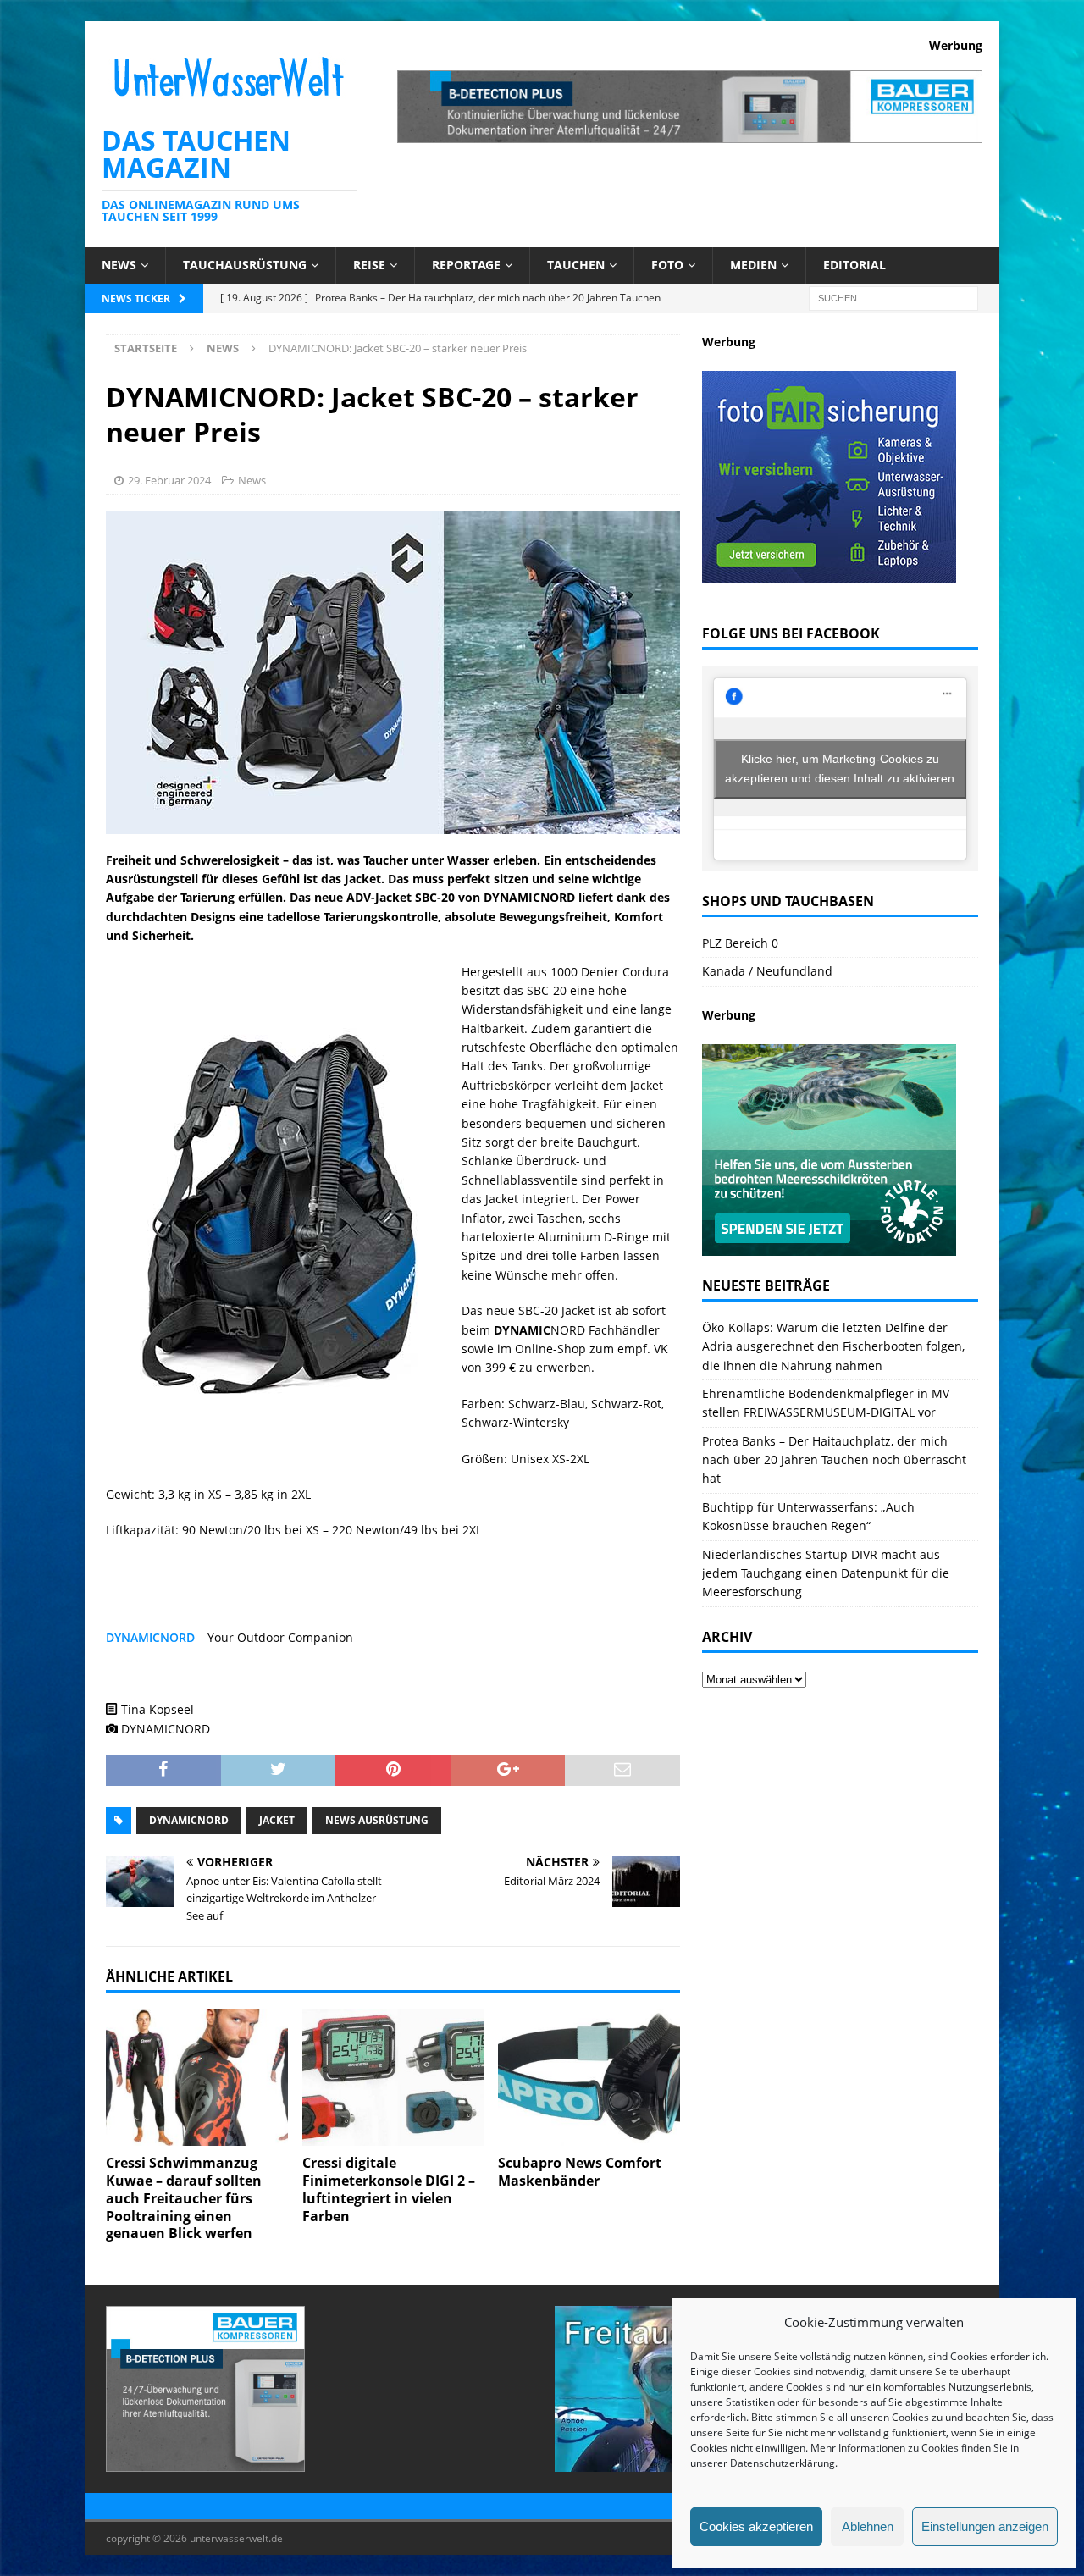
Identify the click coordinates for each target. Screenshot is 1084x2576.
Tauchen (576, 265)
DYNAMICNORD (150, 1637)
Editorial (854, 265)
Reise (369, 265)
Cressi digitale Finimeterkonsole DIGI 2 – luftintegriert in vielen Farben (389, 2189)
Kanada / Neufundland (767, 971)
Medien (753, 265)
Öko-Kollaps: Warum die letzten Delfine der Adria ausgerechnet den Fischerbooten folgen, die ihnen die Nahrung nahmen (833, 1346)
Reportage (466, 265)
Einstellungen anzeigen (985, 2526)
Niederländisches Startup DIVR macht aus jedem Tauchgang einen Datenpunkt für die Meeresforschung (826, 1573)
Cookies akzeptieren (756, 2526)
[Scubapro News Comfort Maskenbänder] (589, 2078)
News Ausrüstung (377, 1820)
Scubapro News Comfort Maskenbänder (580, 2172)
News (119, 265)
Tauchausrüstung (245, 265)
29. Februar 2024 (169, 480)
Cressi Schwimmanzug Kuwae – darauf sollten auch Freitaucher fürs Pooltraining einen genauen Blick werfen (184, 2198)
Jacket (277, 1820)
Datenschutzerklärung (783, 2463)
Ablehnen (868, 2526)
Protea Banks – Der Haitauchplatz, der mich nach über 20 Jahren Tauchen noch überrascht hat (834, 1460)
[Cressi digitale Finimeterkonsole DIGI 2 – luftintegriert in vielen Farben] (393, 2078)
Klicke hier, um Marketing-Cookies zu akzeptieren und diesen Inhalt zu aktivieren (840, 768)
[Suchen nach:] (893, 297)
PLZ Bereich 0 (740, 943)
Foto (667, 265)
